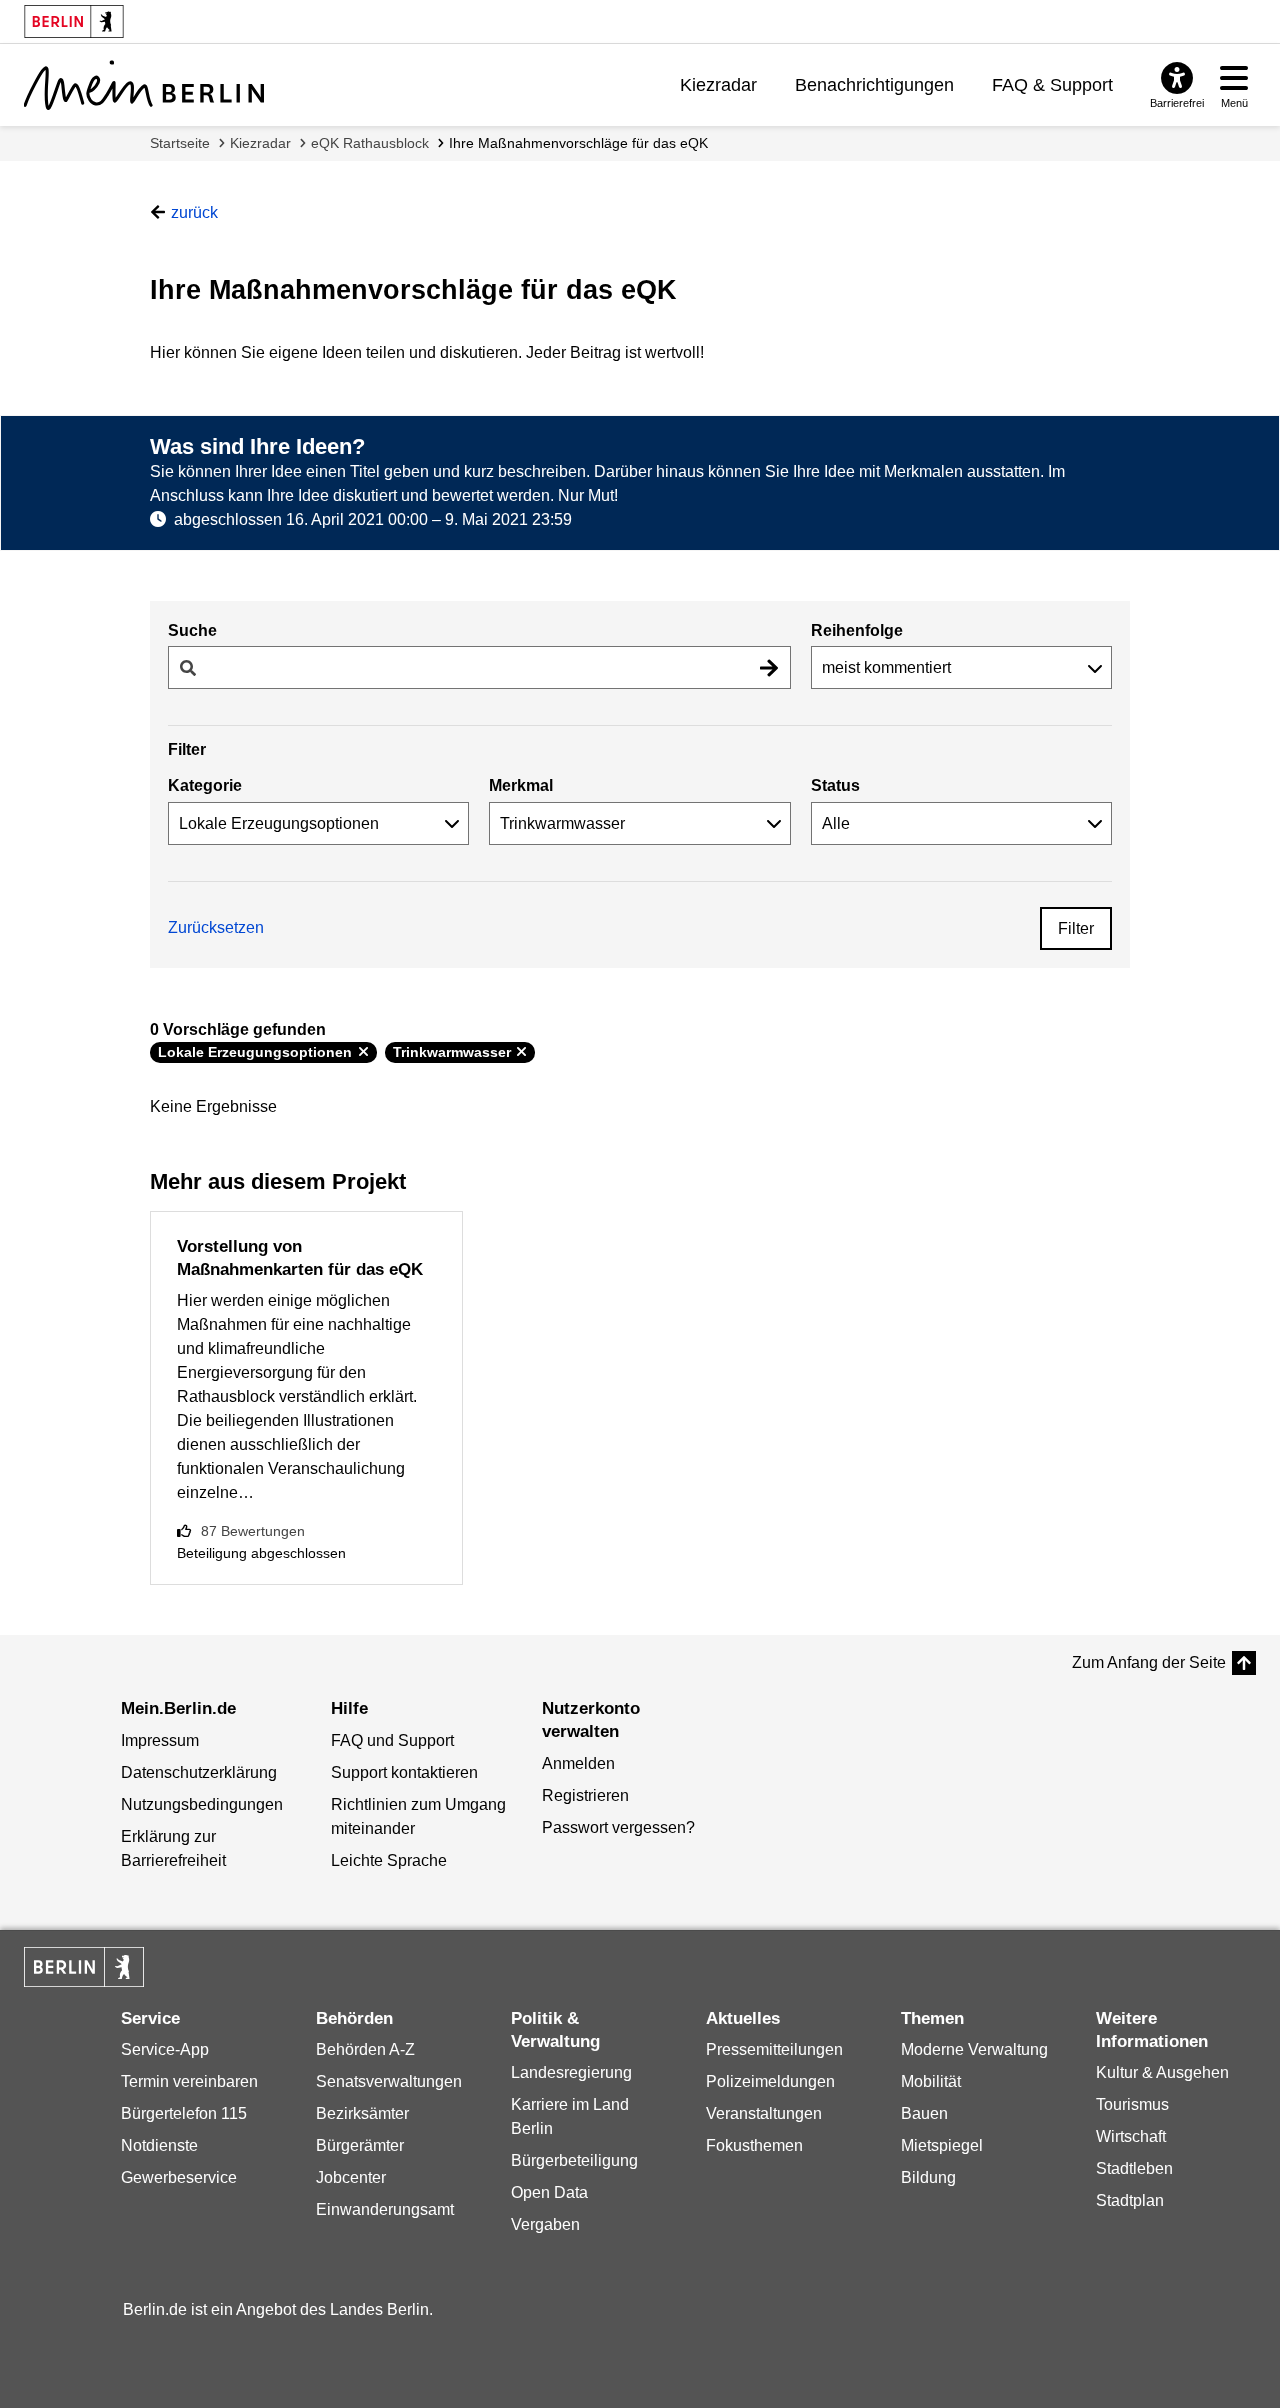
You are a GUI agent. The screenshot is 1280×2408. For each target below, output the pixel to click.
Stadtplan (1130, 2200)
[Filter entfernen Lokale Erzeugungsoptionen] (363, 1052)
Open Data (549, 2192)
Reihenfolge (857, 630)
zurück (194, 212)
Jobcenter (351, 2177)
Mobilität (931, 2081)
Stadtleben (1134, 2168)
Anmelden (578, 1763)
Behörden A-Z (365, 2049)
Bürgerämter (360, 2145)
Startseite (180, 143)
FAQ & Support (1052, 85)
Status (835, 785)
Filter (1076, 928)
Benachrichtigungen (874, 85)
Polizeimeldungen (770, 2081)
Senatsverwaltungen (389, 2081)
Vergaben (545, 2224)
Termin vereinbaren (189, 2081)
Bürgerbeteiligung (574, 2160)
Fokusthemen (754, 2145)
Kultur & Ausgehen (1162, 2072)
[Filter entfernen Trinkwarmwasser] (521, 1052)
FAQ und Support (392, 1740)
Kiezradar (718, 85)
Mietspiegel (942, 2145)
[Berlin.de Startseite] (84, 1967)
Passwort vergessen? (618, 1827)
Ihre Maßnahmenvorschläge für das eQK (578, 143)
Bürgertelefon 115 (184, 2113)
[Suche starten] (769, 667)
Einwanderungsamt (385, 2209)
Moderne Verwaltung (974, 2049)
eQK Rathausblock (370, 143)
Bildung (928, 2177)
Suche (192, 630)
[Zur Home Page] (144, 85)
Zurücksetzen (216, 927)
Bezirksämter (362, 2113)
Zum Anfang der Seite (1149, 1662)
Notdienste (159, 2145)
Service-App (165, 2049)
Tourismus (1132, 2104)
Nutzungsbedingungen (202, 1804)
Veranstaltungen (764, 2113)
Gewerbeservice (179, 2177)
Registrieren (585, 1795)
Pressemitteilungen (774, 2049)
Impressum (160, 1740)
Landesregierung (571, 2072)
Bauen (924, 2113)
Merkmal (521, 785)
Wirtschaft (1131, 2136)
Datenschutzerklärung (199, 1772)
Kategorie (205, 785)
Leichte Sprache (389, 1860)
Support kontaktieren (404, 1772)
